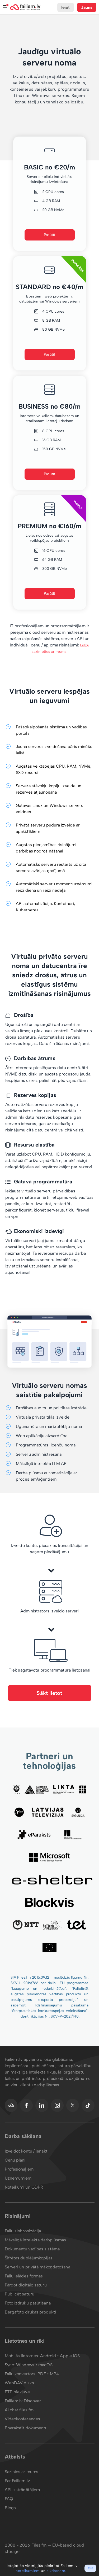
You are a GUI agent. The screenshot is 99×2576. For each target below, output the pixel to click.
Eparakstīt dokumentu (26, 2428)
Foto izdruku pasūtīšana (28, 2303)
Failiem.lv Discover (23, 2401)
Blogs (10, 2508)
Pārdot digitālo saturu (26, 2285)
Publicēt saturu (20, 2294)
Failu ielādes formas (24, 2276)
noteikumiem (28, 2571)
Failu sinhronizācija (23, 2231)
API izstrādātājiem (22, 2490)
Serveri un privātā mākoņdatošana (37, 2267)
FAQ (9, 2499)
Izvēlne (5, 7)
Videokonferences (23, 2419)
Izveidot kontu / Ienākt (26, 2151)
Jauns (87, 7)
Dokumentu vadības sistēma (32, 2249)
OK (90, 2568)
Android (49, 2356)
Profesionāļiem (19, 2169)
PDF (42, 2374)
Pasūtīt (50, 235)
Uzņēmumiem (18, 2178)
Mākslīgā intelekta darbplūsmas (36, 2240)
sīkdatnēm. (56, 2571)
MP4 (54, 2374)
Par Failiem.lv (17, 2481)
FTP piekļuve (17, 2392)
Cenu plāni (15, 2160)
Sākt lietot (49, 1693)
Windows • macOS (34, 2365)
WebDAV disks (19, 2383)
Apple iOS (70, 2356)
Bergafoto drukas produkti (30, 2312)
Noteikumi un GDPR (24, 2187)
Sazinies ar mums (22, 2472)
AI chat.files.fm (19, 2410)
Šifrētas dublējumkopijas (29, 2258)
